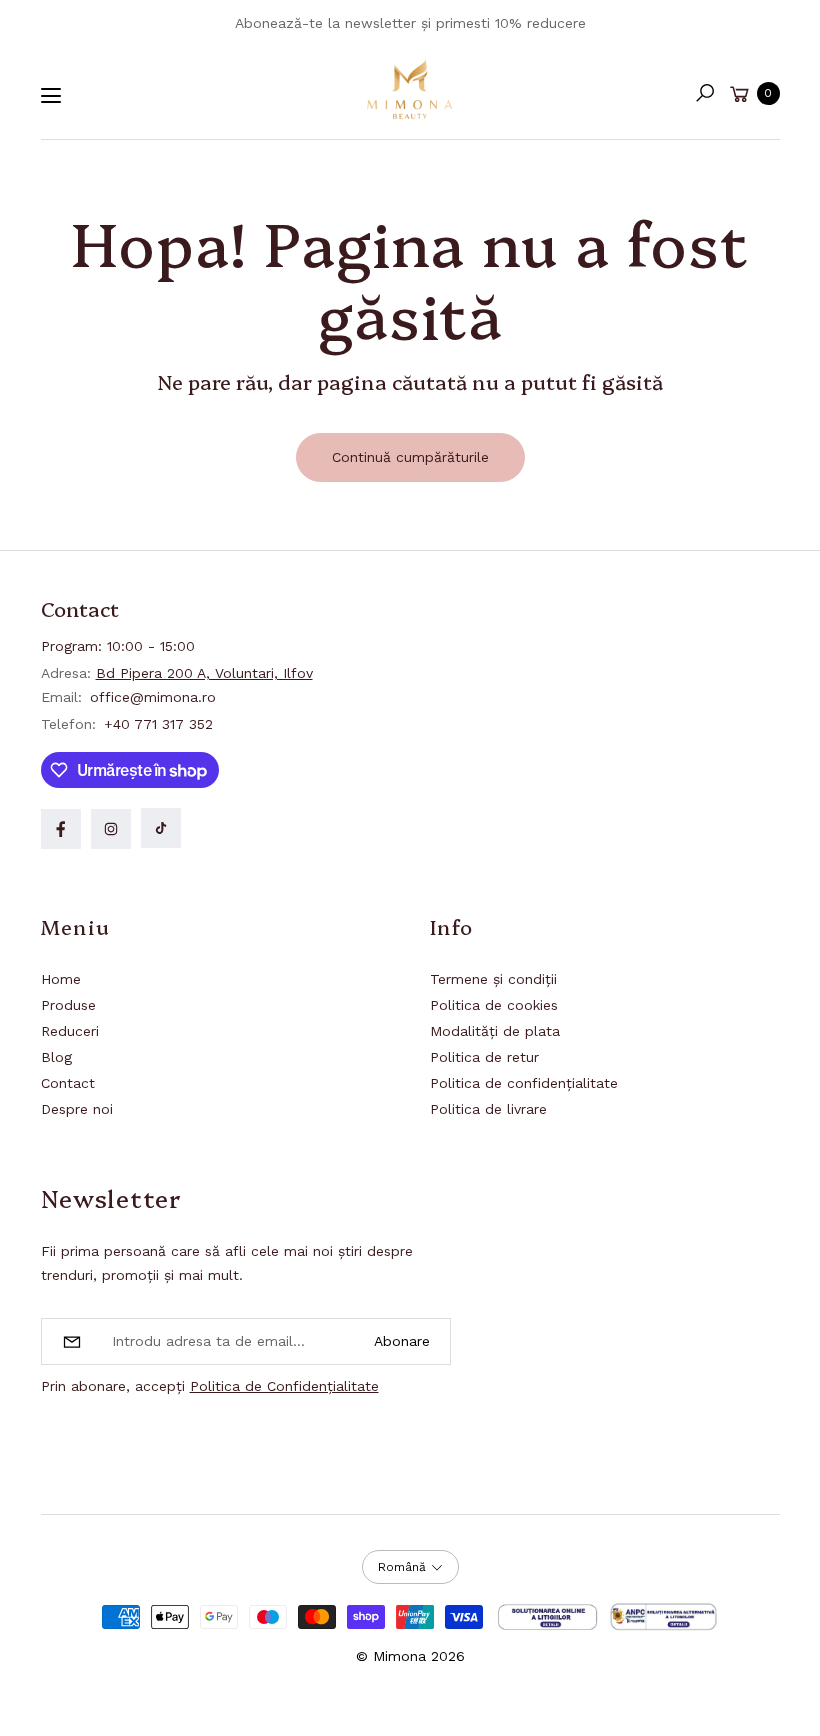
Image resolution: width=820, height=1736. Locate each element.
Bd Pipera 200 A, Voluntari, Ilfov (204, 673)
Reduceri (70, 1031)
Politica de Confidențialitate (284, 1386)
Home (61, 979)
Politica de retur (484, 1057)
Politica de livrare (488, 1109)
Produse (68, 1005)
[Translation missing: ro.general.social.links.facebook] (61, 829)
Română (402, 1567)
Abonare (402, 1341)
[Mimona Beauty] (410, 89)
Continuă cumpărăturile (410, 457)
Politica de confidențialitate (524, 1083)
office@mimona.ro (150, 697)
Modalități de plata (495, 1031)
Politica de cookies (494, 1005)
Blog (56, 1057)
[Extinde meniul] (51, 96)
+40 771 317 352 (158, 724)
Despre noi (77, 1109)
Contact (68, 1083)
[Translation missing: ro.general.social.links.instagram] (111, 829)
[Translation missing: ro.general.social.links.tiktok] (161, 828)
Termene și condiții (493, 979)
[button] (705, 93)
